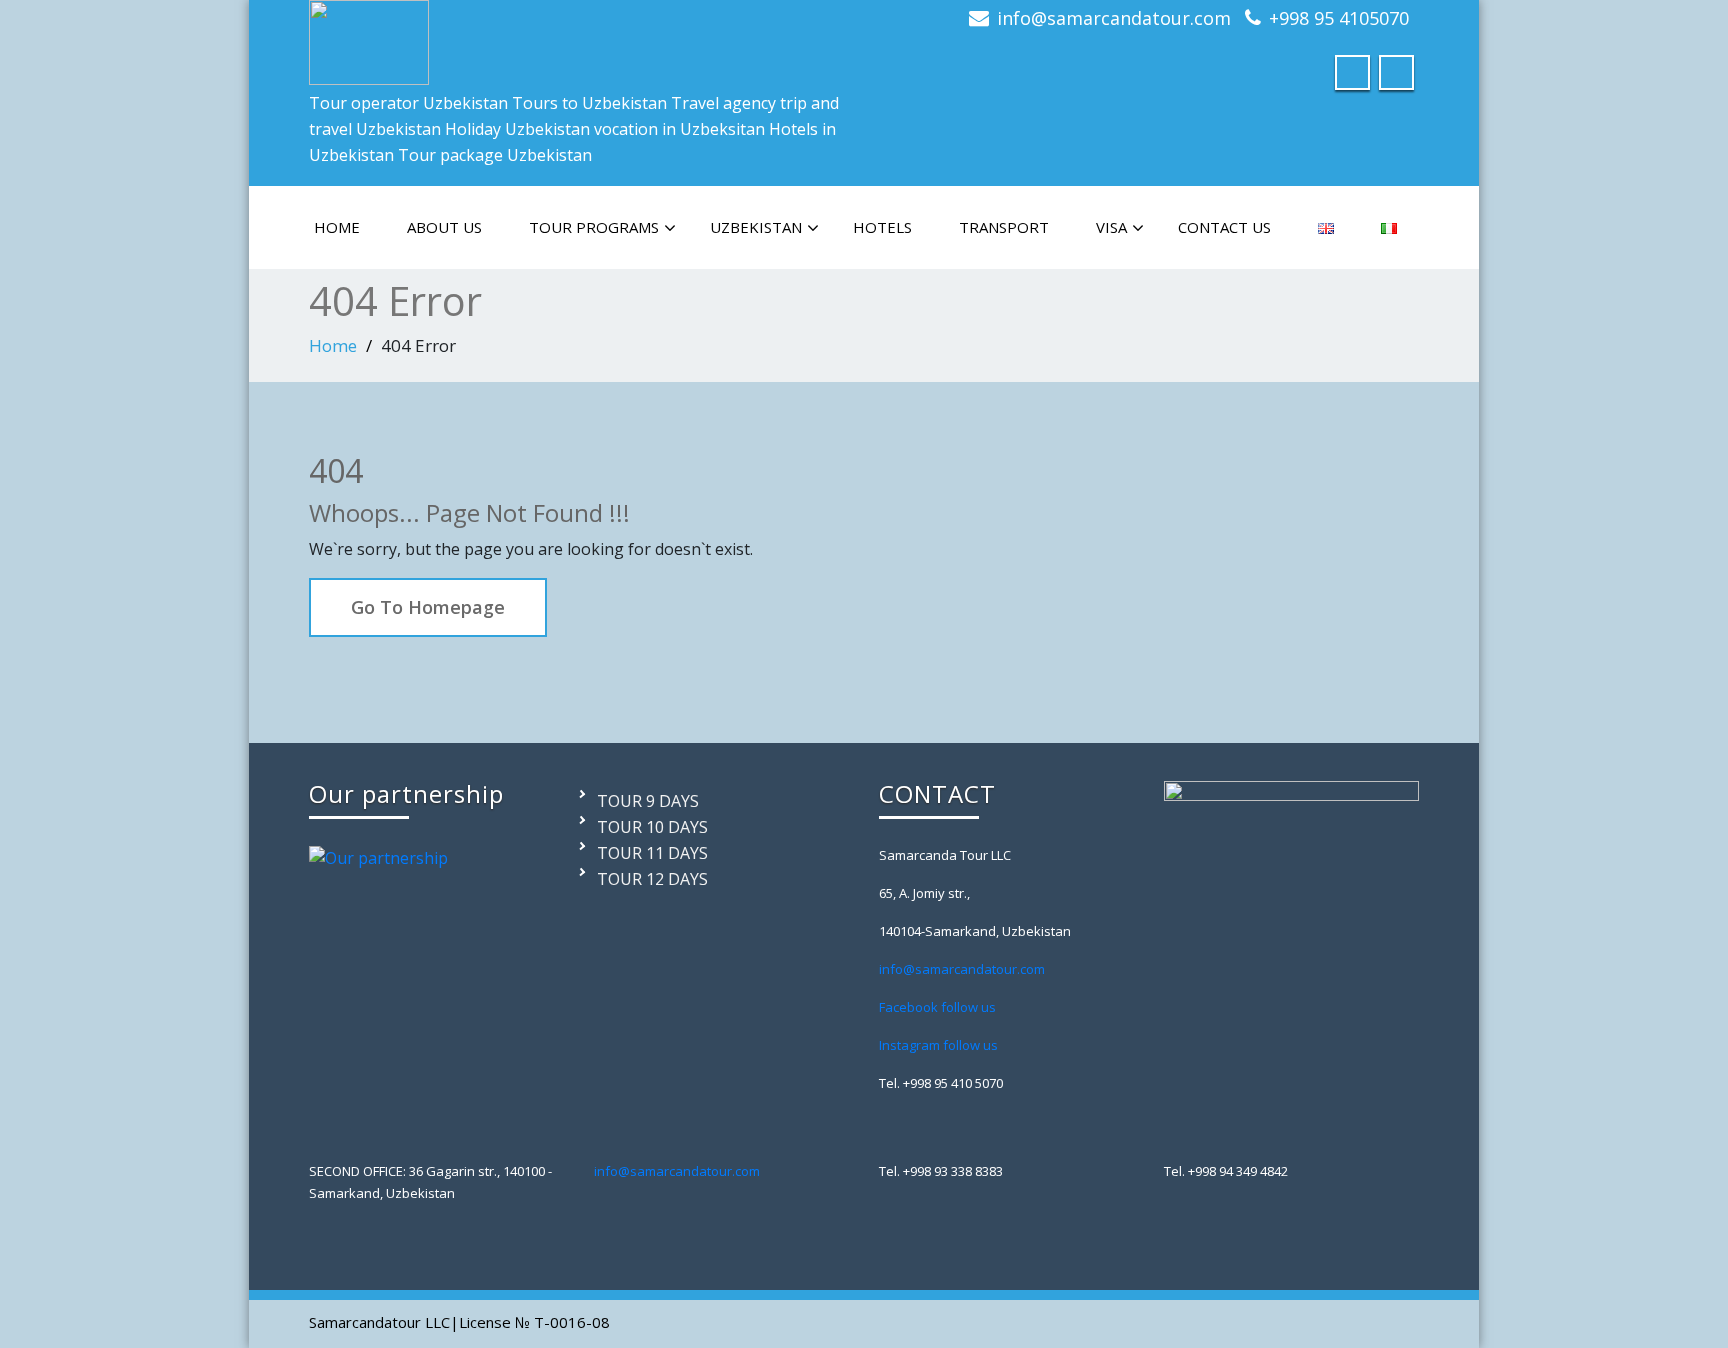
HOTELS (882, 227)
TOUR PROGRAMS (594, 227)
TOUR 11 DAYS (652, 853)
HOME (337, 227)
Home (333, 345)
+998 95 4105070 (1339, 18)
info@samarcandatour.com (1114, 18)
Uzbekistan (756, 227)
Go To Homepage (428, 607)
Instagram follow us (938, 1045)
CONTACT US (1224, 227)
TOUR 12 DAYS (652, 879)
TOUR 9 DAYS (648, 801)
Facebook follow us (937, 1007)
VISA (1111, 227)
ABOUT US (444, 227)
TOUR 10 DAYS (652, 827)
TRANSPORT (1004, 227)
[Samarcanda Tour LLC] (369, 37)
